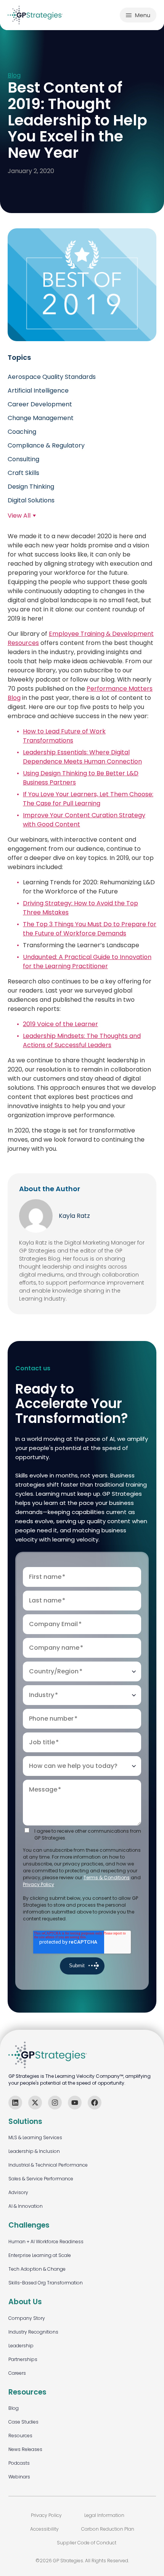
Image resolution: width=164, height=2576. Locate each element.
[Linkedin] (15, 2103)
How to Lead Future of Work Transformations (64, 736)
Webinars (19, 2477)
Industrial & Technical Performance (48, 2165)
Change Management (41, 418)
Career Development (40, 404)
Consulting (23, 459)
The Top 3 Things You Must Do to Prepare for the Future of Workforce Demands (90, 929)
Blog (14, 76)
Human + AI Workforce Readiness (46, 2242)
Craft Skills (23, 473)
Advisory (18, 2192)
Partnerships (23, 2359)
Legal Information (104, 2515)
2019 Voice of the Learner (60, 1024)
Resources (20, 2436)
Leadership (21, 2346)
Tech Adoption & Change (37, 2269)
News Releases (25, 2449)
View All (19, 516)
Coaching (22, 432)
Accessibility (44, 2529)
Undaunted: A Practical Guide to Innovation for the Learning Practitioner (87, 962)
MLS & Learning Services (35, 2137)
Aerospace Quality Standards (52, 377)
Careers (17, 2373)
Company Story (27, 2318)
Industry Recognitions (33, 2332)
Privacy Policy (39, 1884)
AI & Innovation (26, 2206)
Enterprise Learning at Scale (40, 2255)
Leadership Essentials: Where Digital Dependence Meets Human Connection (82, 757)
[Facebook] (95, 2103)
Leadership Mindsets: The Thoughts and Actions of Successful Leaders (82, 1040)
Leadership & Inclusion (34, 2151)
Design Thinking (31, 487)
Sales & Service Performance (41, 2179)
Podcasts (19, 2463)
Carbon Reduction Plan (108, 2529)
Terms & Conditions (107, 1877)
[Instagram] (55, 2103)
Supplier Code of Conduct (87, 2543)
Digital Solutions (31, 500)
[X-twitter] (35, 2103)
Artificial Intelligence (38, 391)
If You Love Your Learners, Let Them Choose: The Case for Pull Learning (88, 799)
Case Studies (23, 2422)
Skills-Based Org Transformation (46, 2283)
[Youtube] (75, 2103)
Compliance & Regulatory (46, 445)
